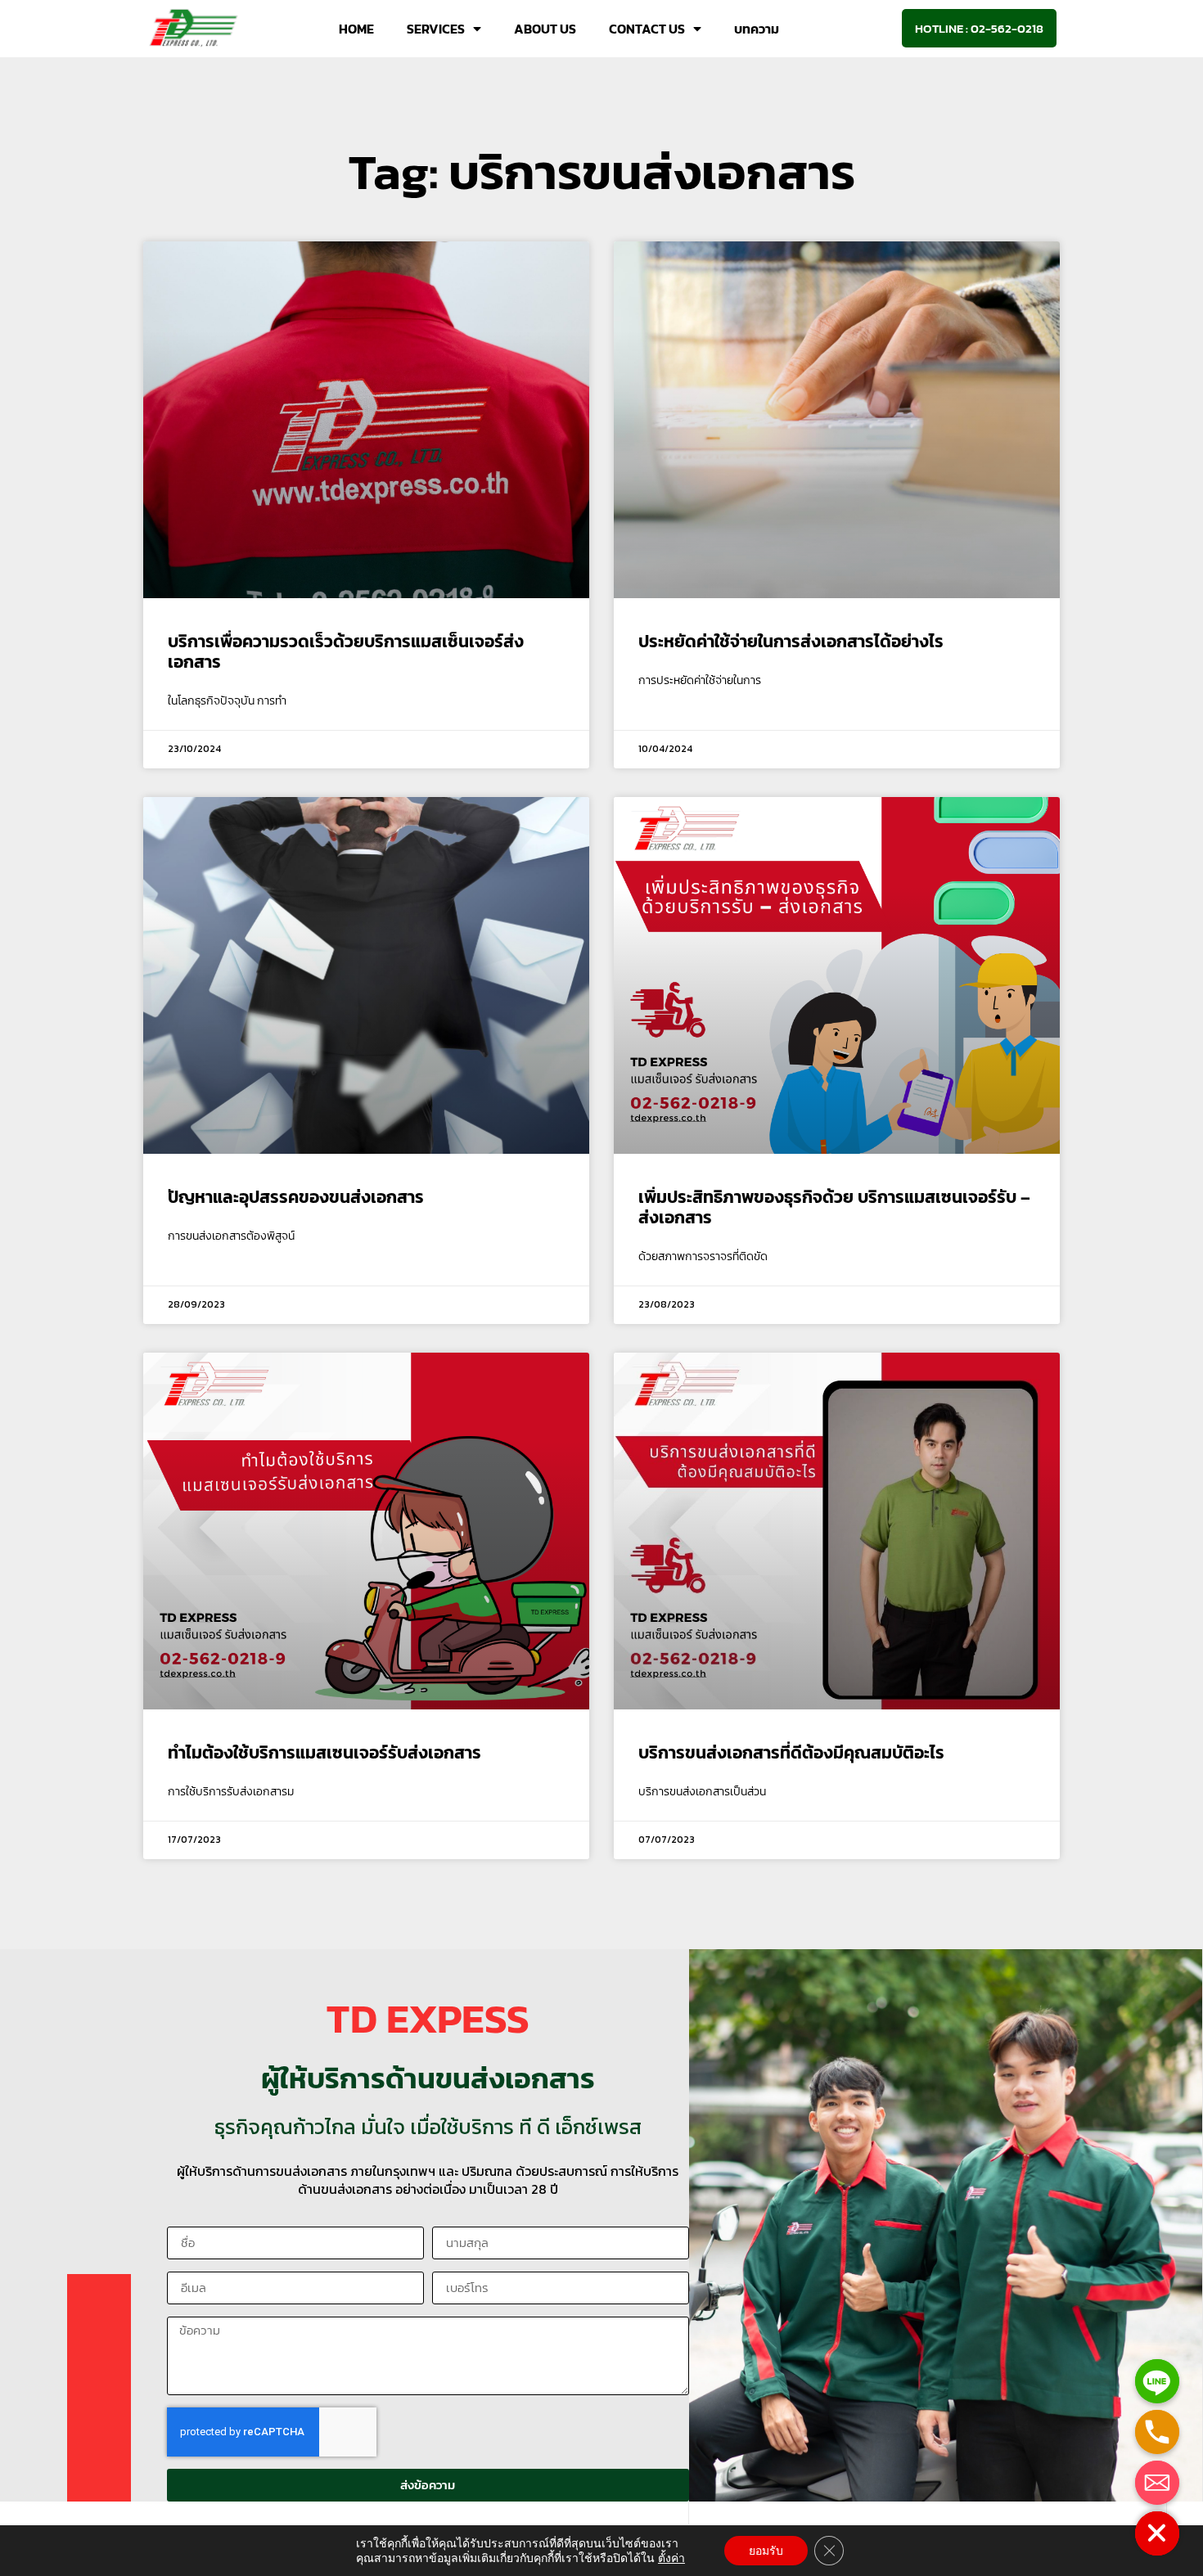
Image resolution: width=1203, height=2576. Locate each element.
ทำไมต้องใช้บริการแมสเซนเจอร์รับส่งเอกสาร (324, 1752)
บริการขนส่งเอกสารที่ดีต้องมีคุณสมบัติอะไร (791, 1752)
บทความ (757, 29)
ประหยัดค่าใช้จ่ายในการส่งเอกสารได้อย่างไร (791, 641)
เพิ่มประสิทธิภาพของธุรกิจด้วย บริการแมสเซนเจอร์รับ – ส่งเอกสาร (834, 1207)
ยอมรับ (766, 2551)
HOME (356, 29)
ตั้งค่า (671, 2558)
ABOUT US (545, 29)
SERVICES (436, 29)
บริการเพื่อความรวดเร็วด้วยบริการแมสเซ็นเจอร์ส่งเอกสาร (346, 651)
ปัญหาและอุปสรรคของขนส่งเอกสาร (296, 1197)
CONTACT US (647, 29)
